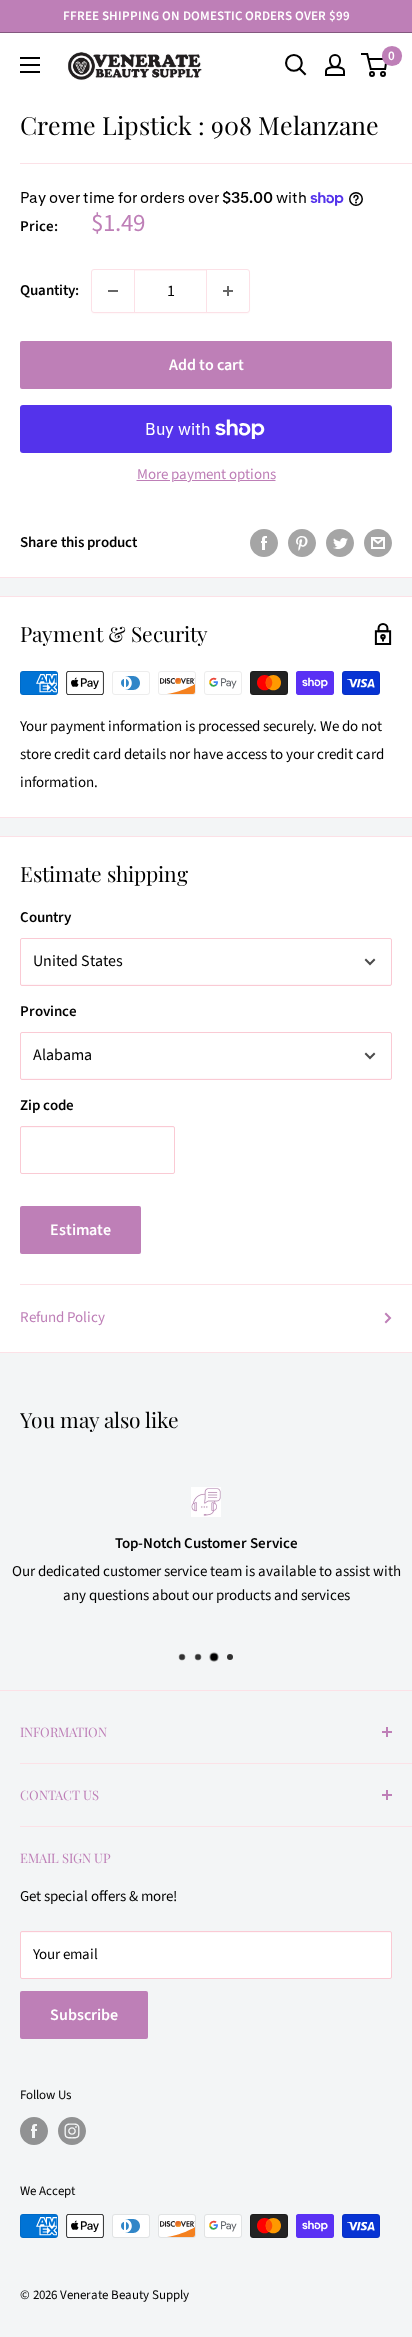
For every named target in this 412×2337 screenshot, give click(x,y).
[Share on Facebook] (264, 543)
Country (45, 917)
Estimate (80, 1230)
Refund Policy (62, 1317)
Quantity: (49, 290)
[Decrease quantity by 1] (113, 291)
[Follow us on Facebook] (34, 2131)
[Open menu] (30, 65)
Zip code (47, 1105)
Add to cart (206, 365)
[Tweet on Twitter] (340, 543)
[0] (375, 65)
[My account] (335, 65)
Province (48, 1011)
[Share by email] (378, 543)
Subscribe (84, 2015)
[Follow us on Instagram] (72, 2131)
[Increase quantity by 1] (228, 291)
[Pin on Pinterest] (302, 543)
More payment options (206, 474)
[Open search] (296, 65)
